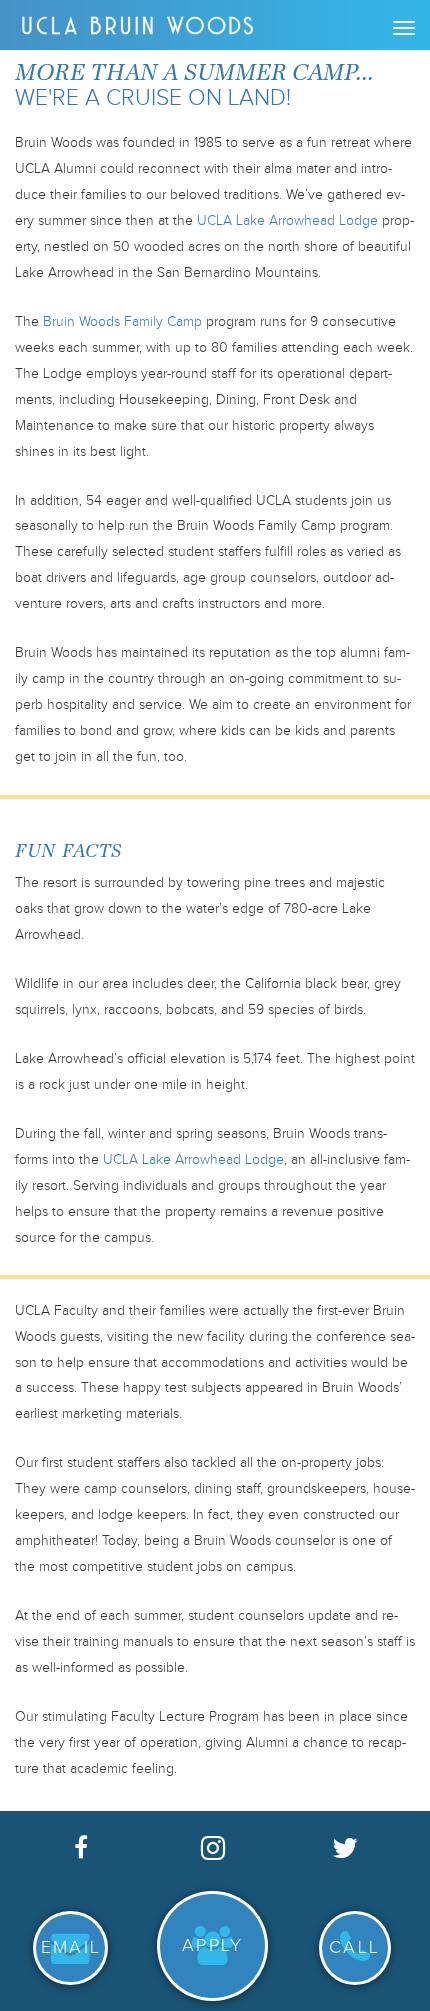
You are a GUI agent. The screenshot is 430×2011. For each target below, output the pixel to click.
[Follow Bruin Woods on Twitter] (345, 1846)
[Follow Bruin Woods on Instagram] (213, 1846)
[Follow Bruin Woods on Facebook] (81, 1845)
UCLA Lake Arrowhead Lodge (287, 221)
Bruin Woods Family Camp (122, 322)
